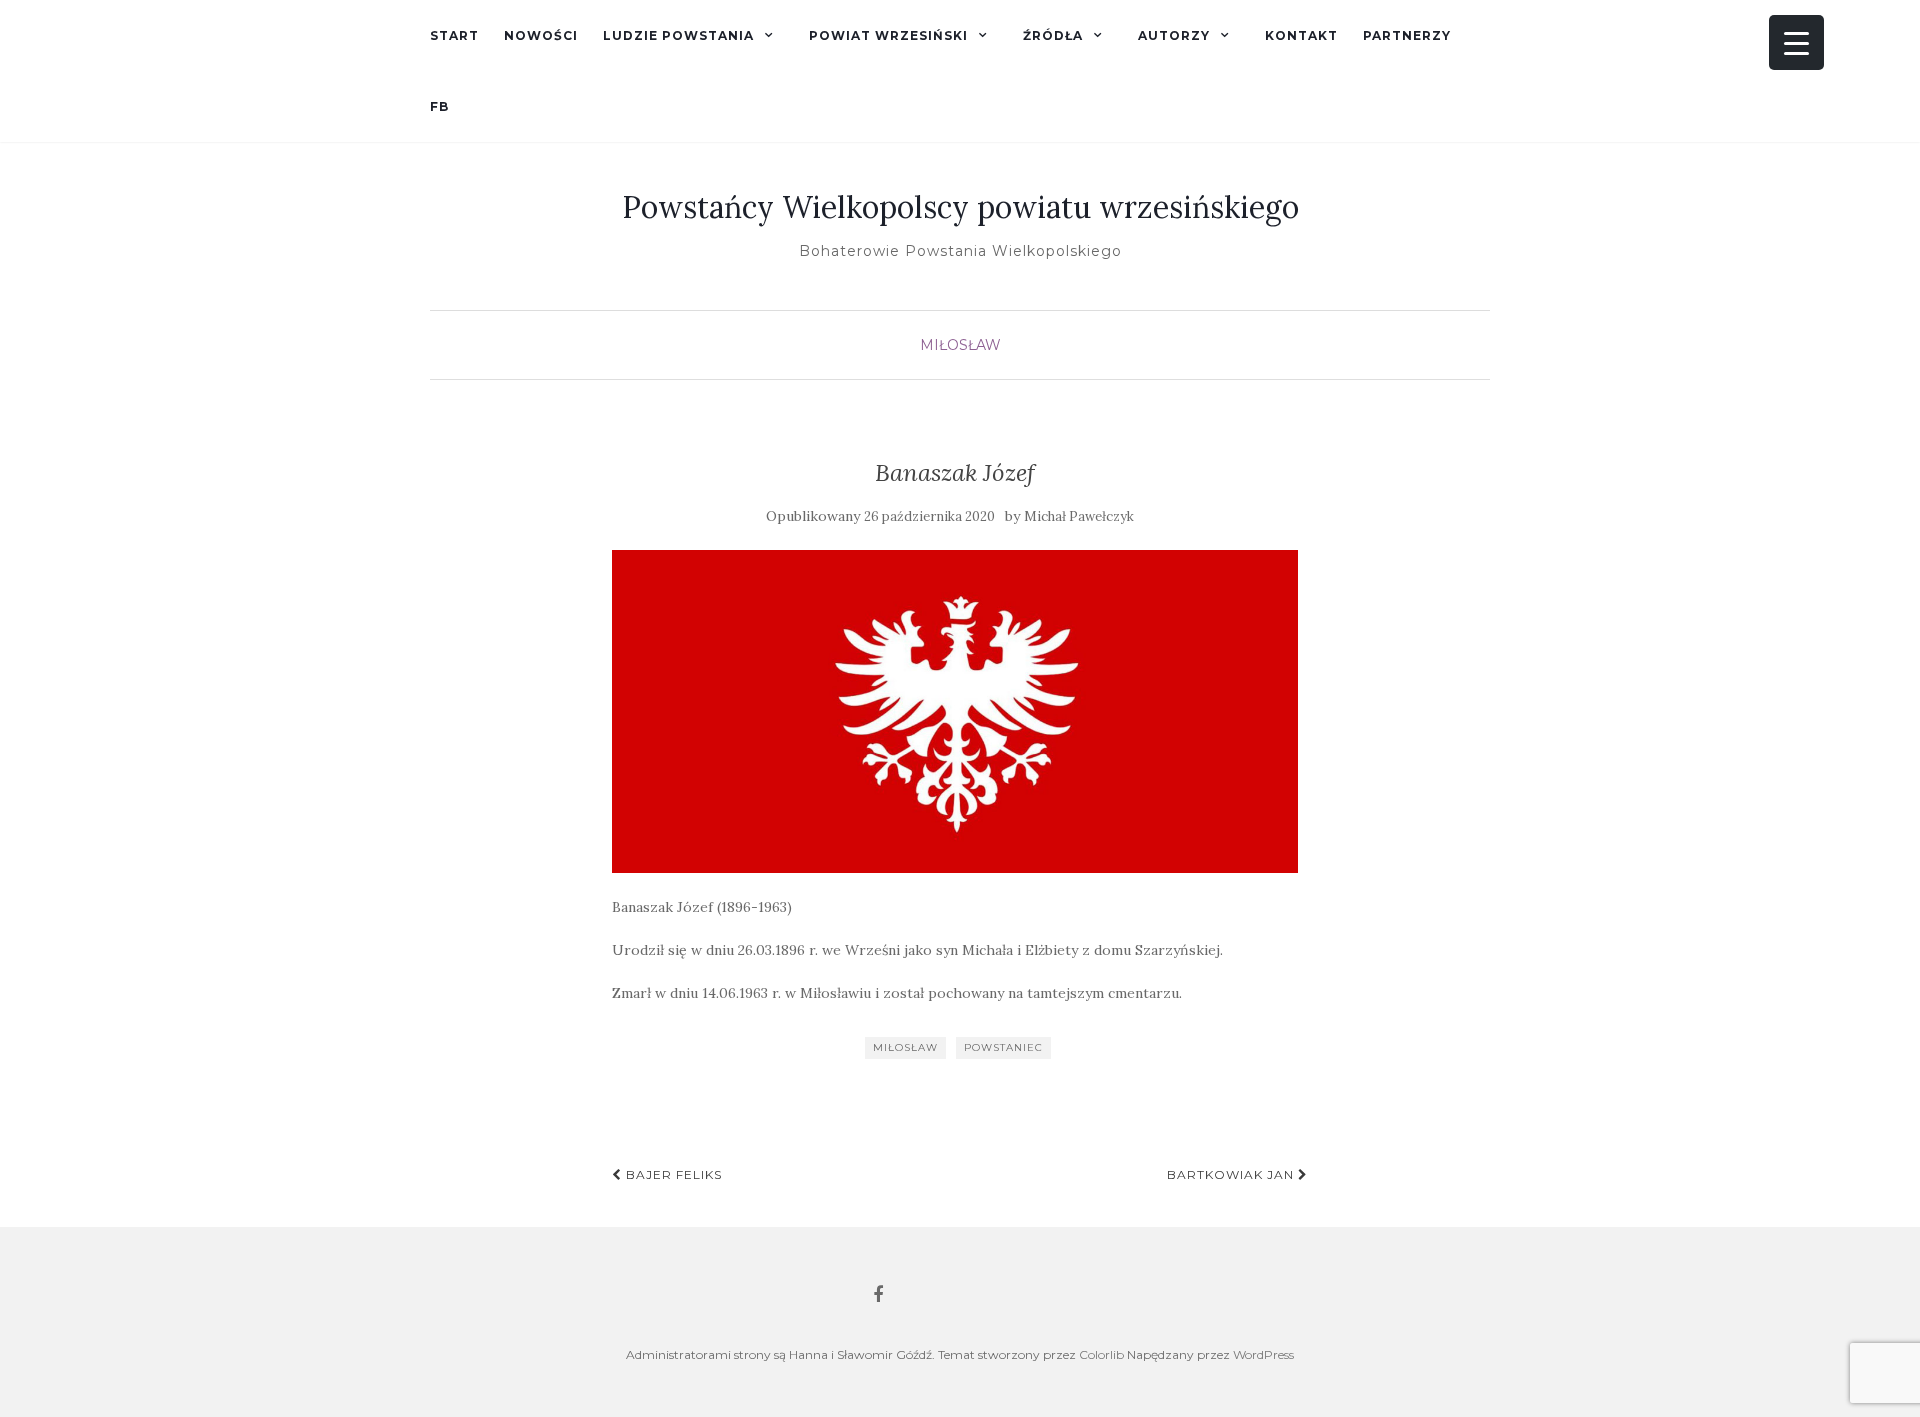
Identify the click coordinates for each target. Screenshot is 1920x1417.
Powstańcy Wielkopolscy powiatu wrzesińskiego (960, 207)
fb (439, 106)
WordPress (1263, 1354)
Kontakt (1301, 35)
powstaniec (1003, 1047)
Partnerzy (1407, 35)
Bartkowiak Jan (1232, 1174)
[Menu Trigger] (1796, 42)
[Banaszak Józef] (955, 711)
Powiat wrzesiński (888, 35)
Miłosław (960, 345)
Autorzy (1174, 35)
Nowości (541, 35)
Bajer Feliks (672, 1174)
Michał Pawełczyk (1079, 516)
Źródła (1053, 35)
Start (454, 35)
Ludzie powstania (678, 35)
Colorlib (1101, 1354)
